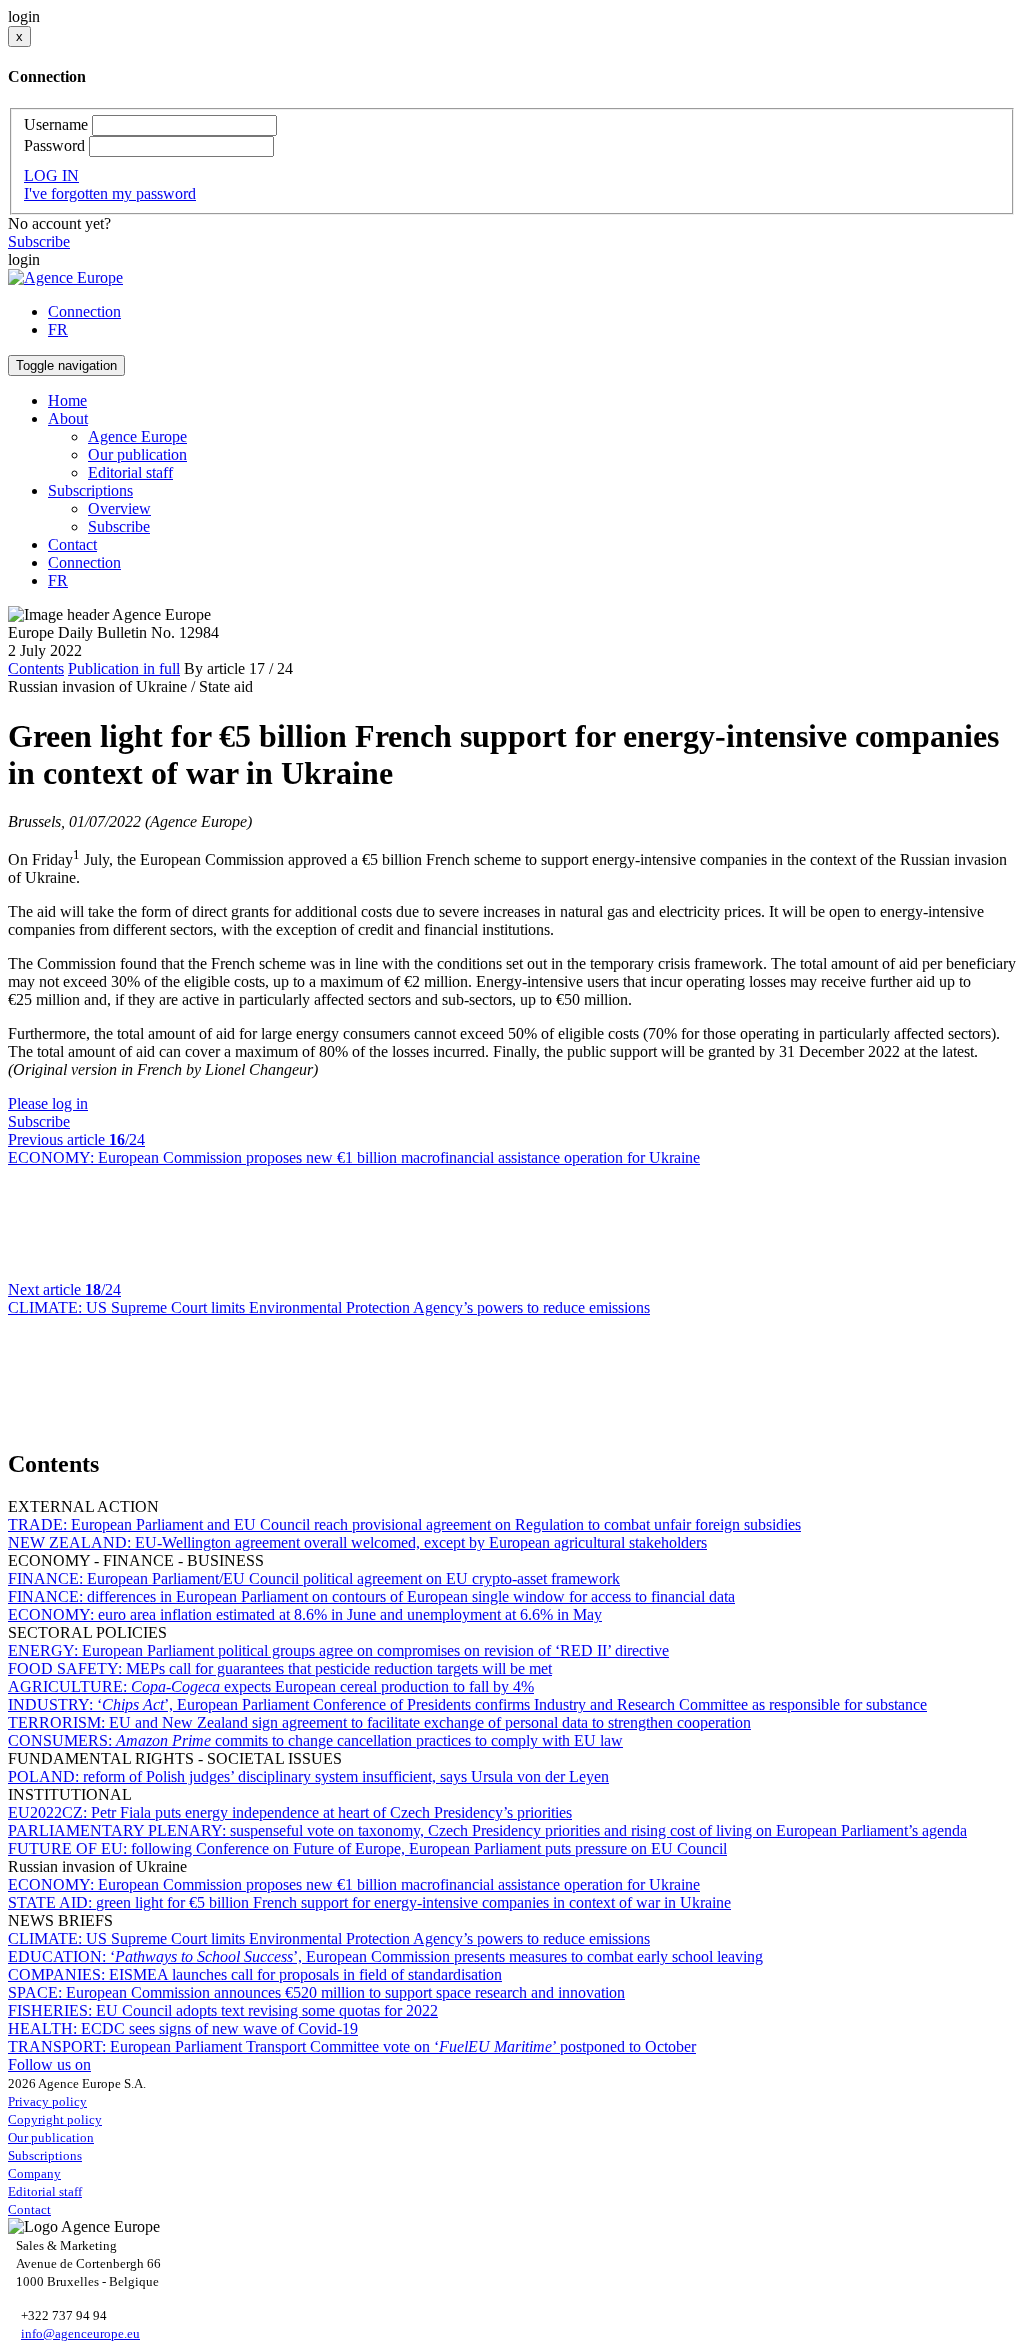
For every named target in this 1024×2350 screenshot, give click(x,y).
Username (56, 124)
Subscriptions (45, 2155)
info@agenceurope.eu (80, 2333)
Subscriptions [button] (90, 490)
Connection (84, 311)
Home (67, 400)
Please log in (48, 1103)
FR (58, 329)
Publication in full (124, 668)
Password (54, 145)
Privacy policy (47, 2101)
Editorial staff (130, 472)
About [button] (68, 418)
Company (34, 2173)
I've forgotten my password (110, 193)
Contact (72, 544)
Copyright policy (55, 2119)
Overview (119, 508)
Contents (36, 668)
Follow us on (49, 2064)
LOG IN (51, 175)
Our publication (137, 454)
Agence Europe (137, 436)
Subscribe (39, 241)
